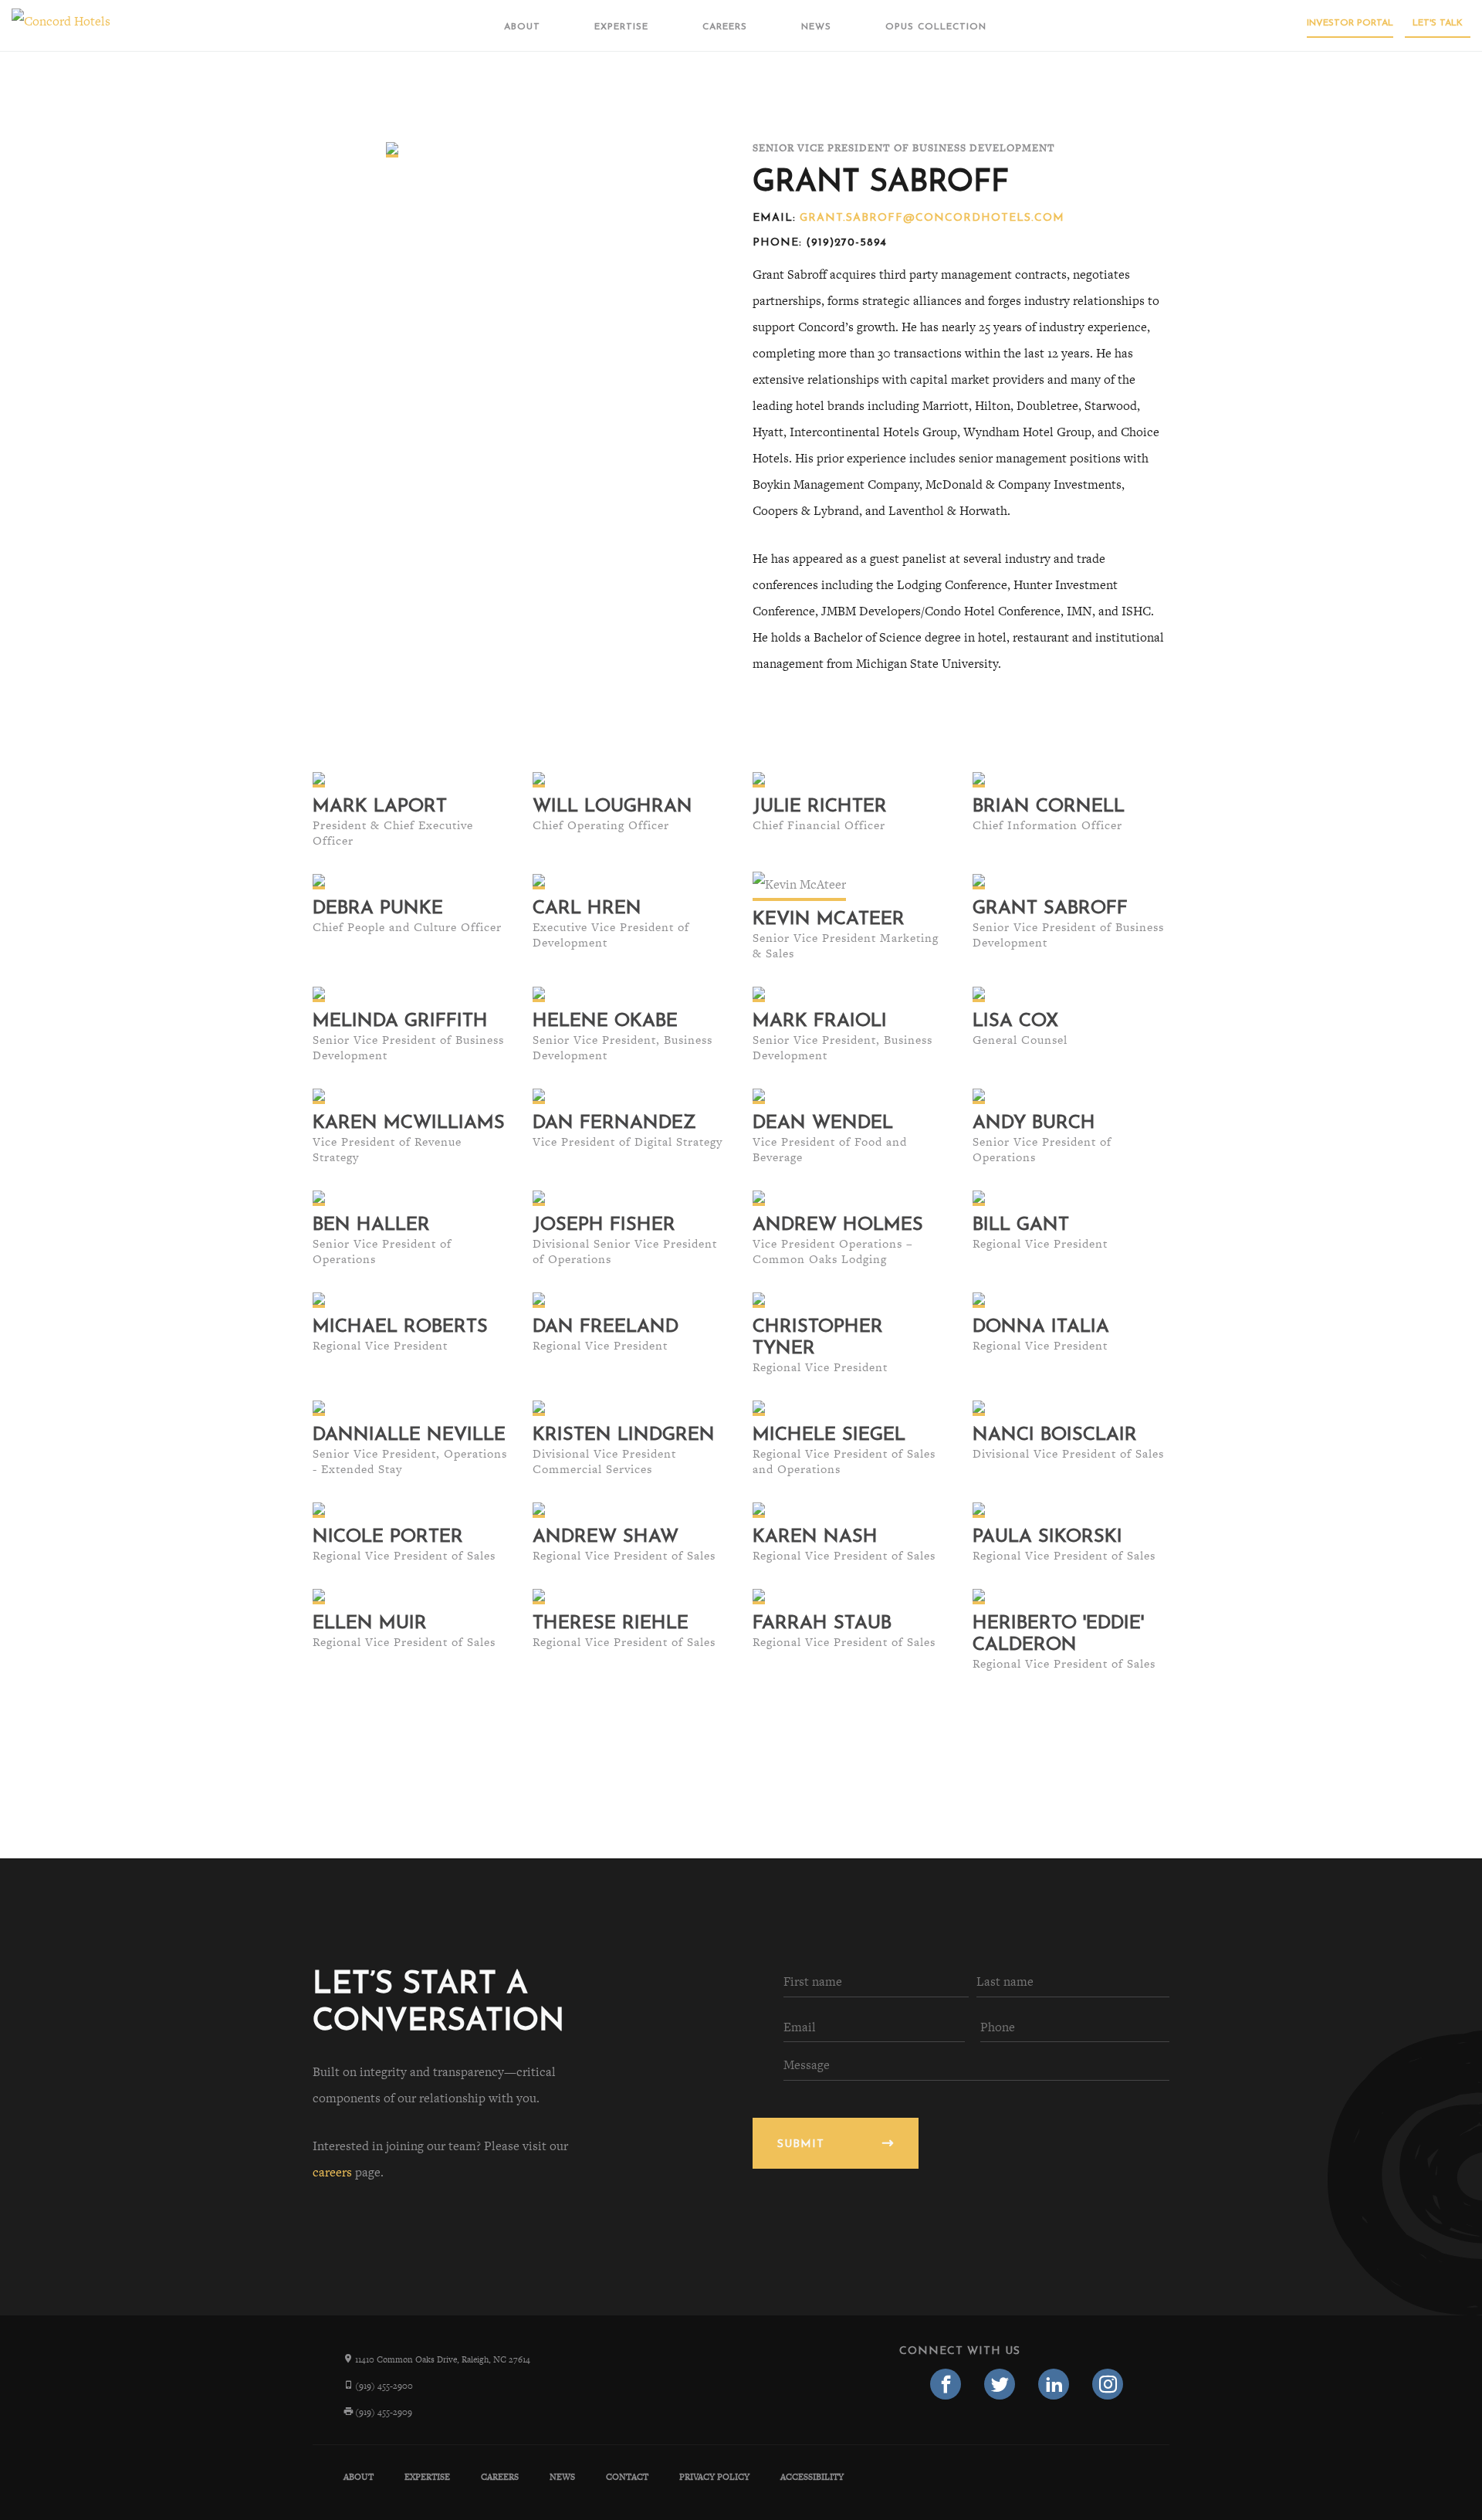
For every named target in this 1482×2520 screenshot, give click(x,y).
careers (332, 2172)
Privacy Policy (714, 2477)
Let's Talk (1438, 23)
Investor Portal (1350, 23)
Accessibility (812, 2477)
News (816, 27)
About (522, 27)
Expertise (621, 27)
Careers (725, 27)
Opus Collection (936, 27)
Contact (627, 2477)
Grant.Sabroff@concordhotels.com (932, 218)
